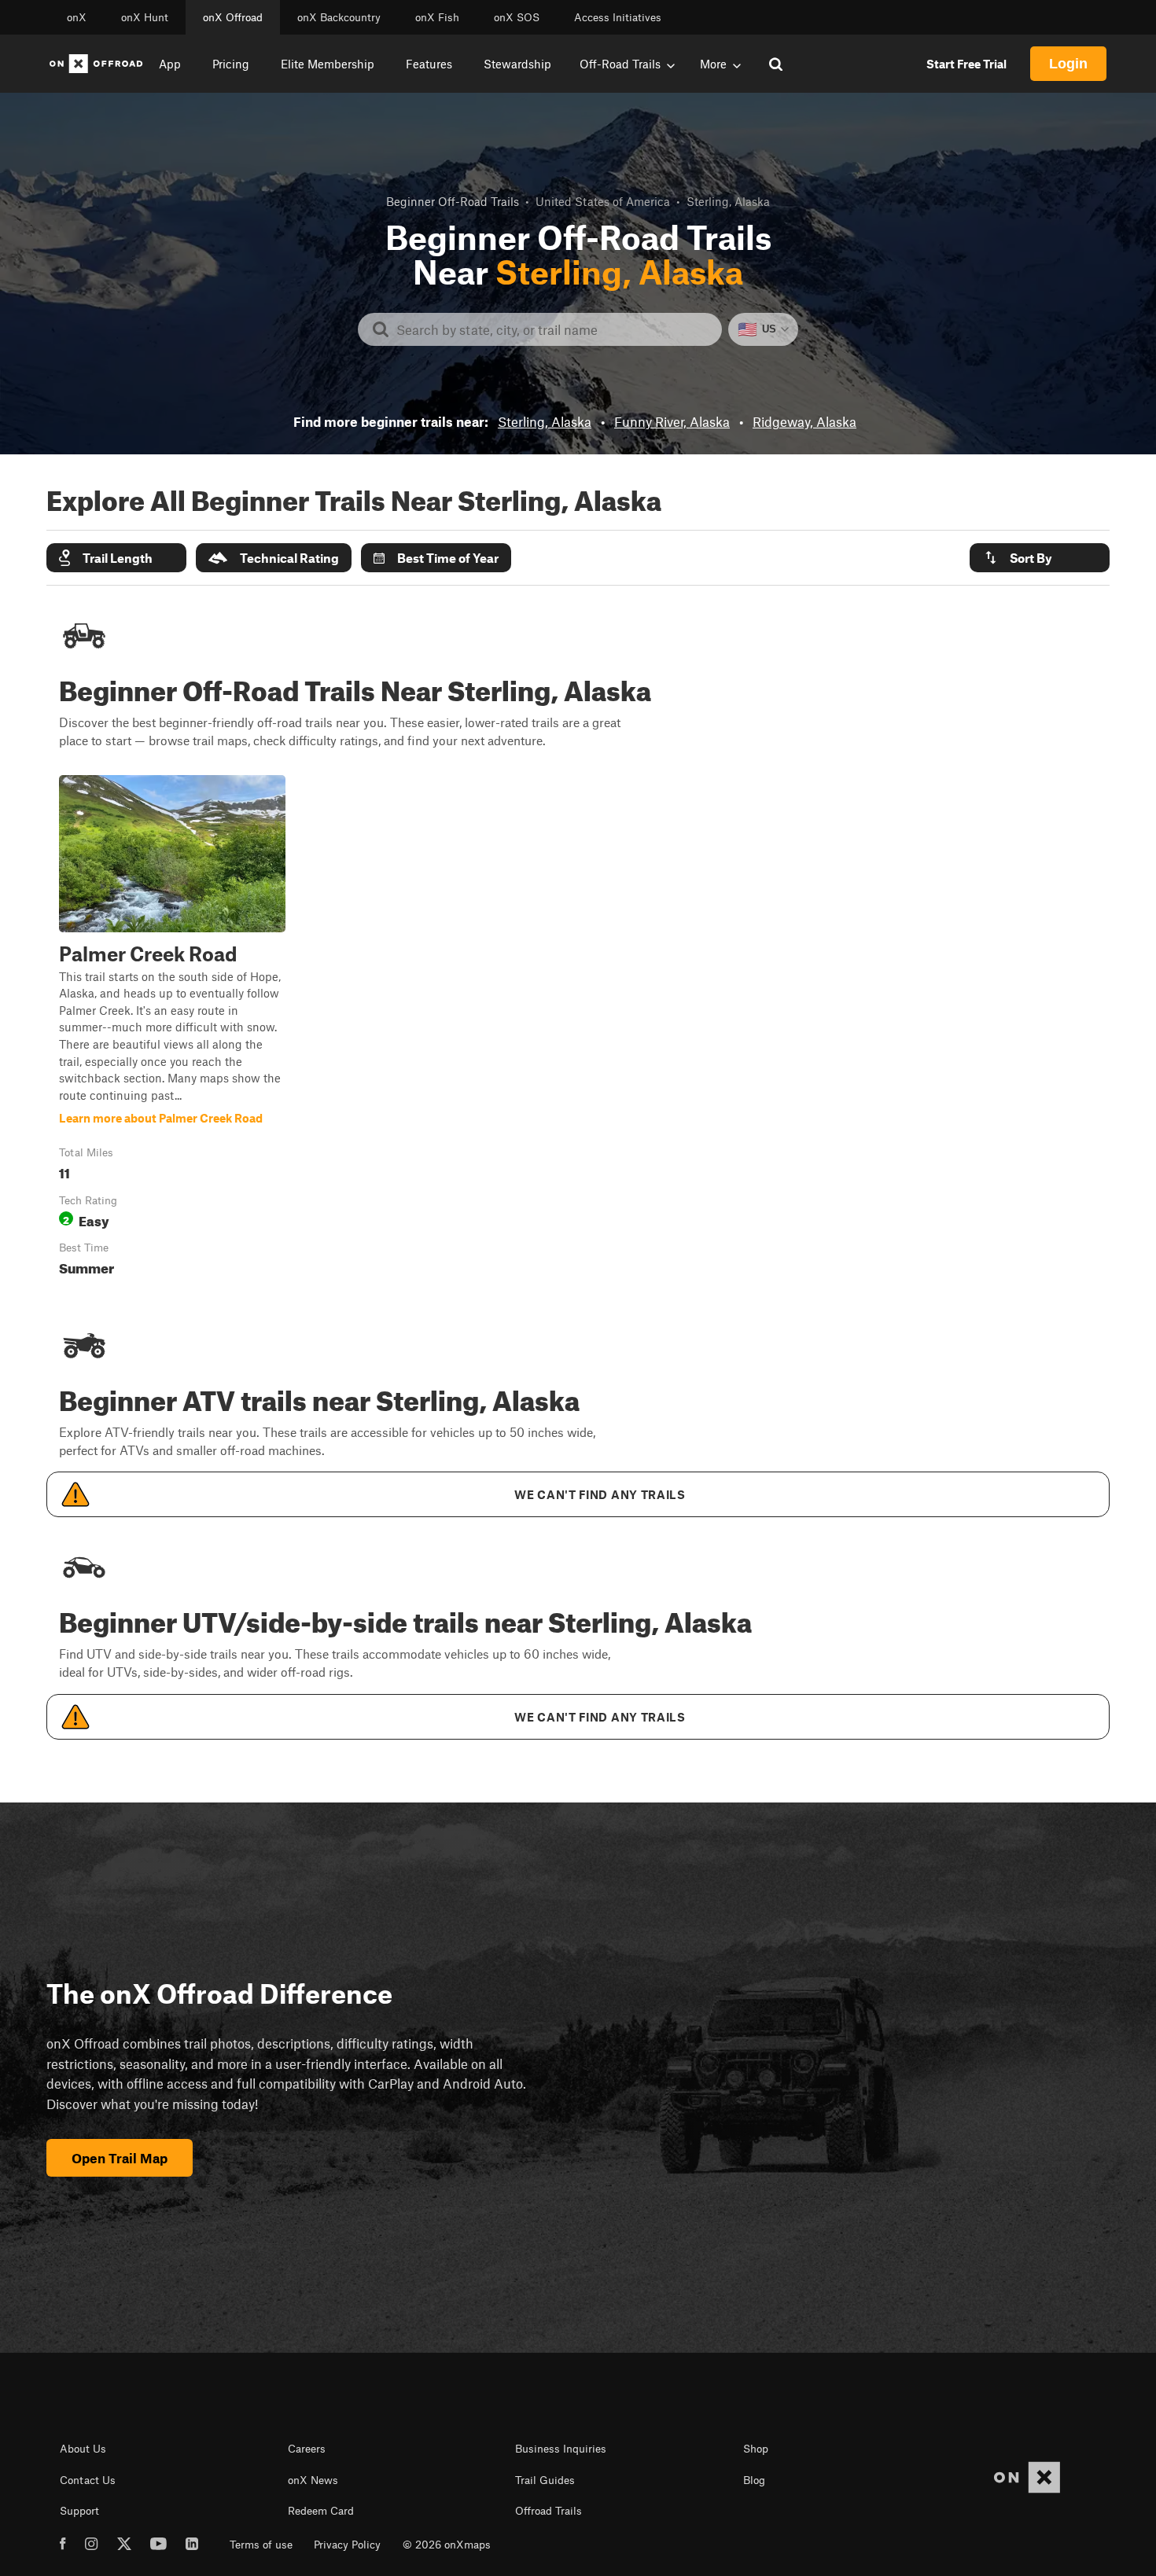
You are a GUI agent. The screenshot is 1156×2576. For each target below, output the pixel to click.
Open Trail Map (120, 2158)
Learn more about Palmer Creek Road (172, 1029)
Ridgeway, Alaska (804, 421)
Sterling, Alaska (545, 421)
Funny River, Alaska (672, 421)
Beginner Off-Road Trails (453, 201)
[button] (116, 558)
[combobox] (552, 329)
